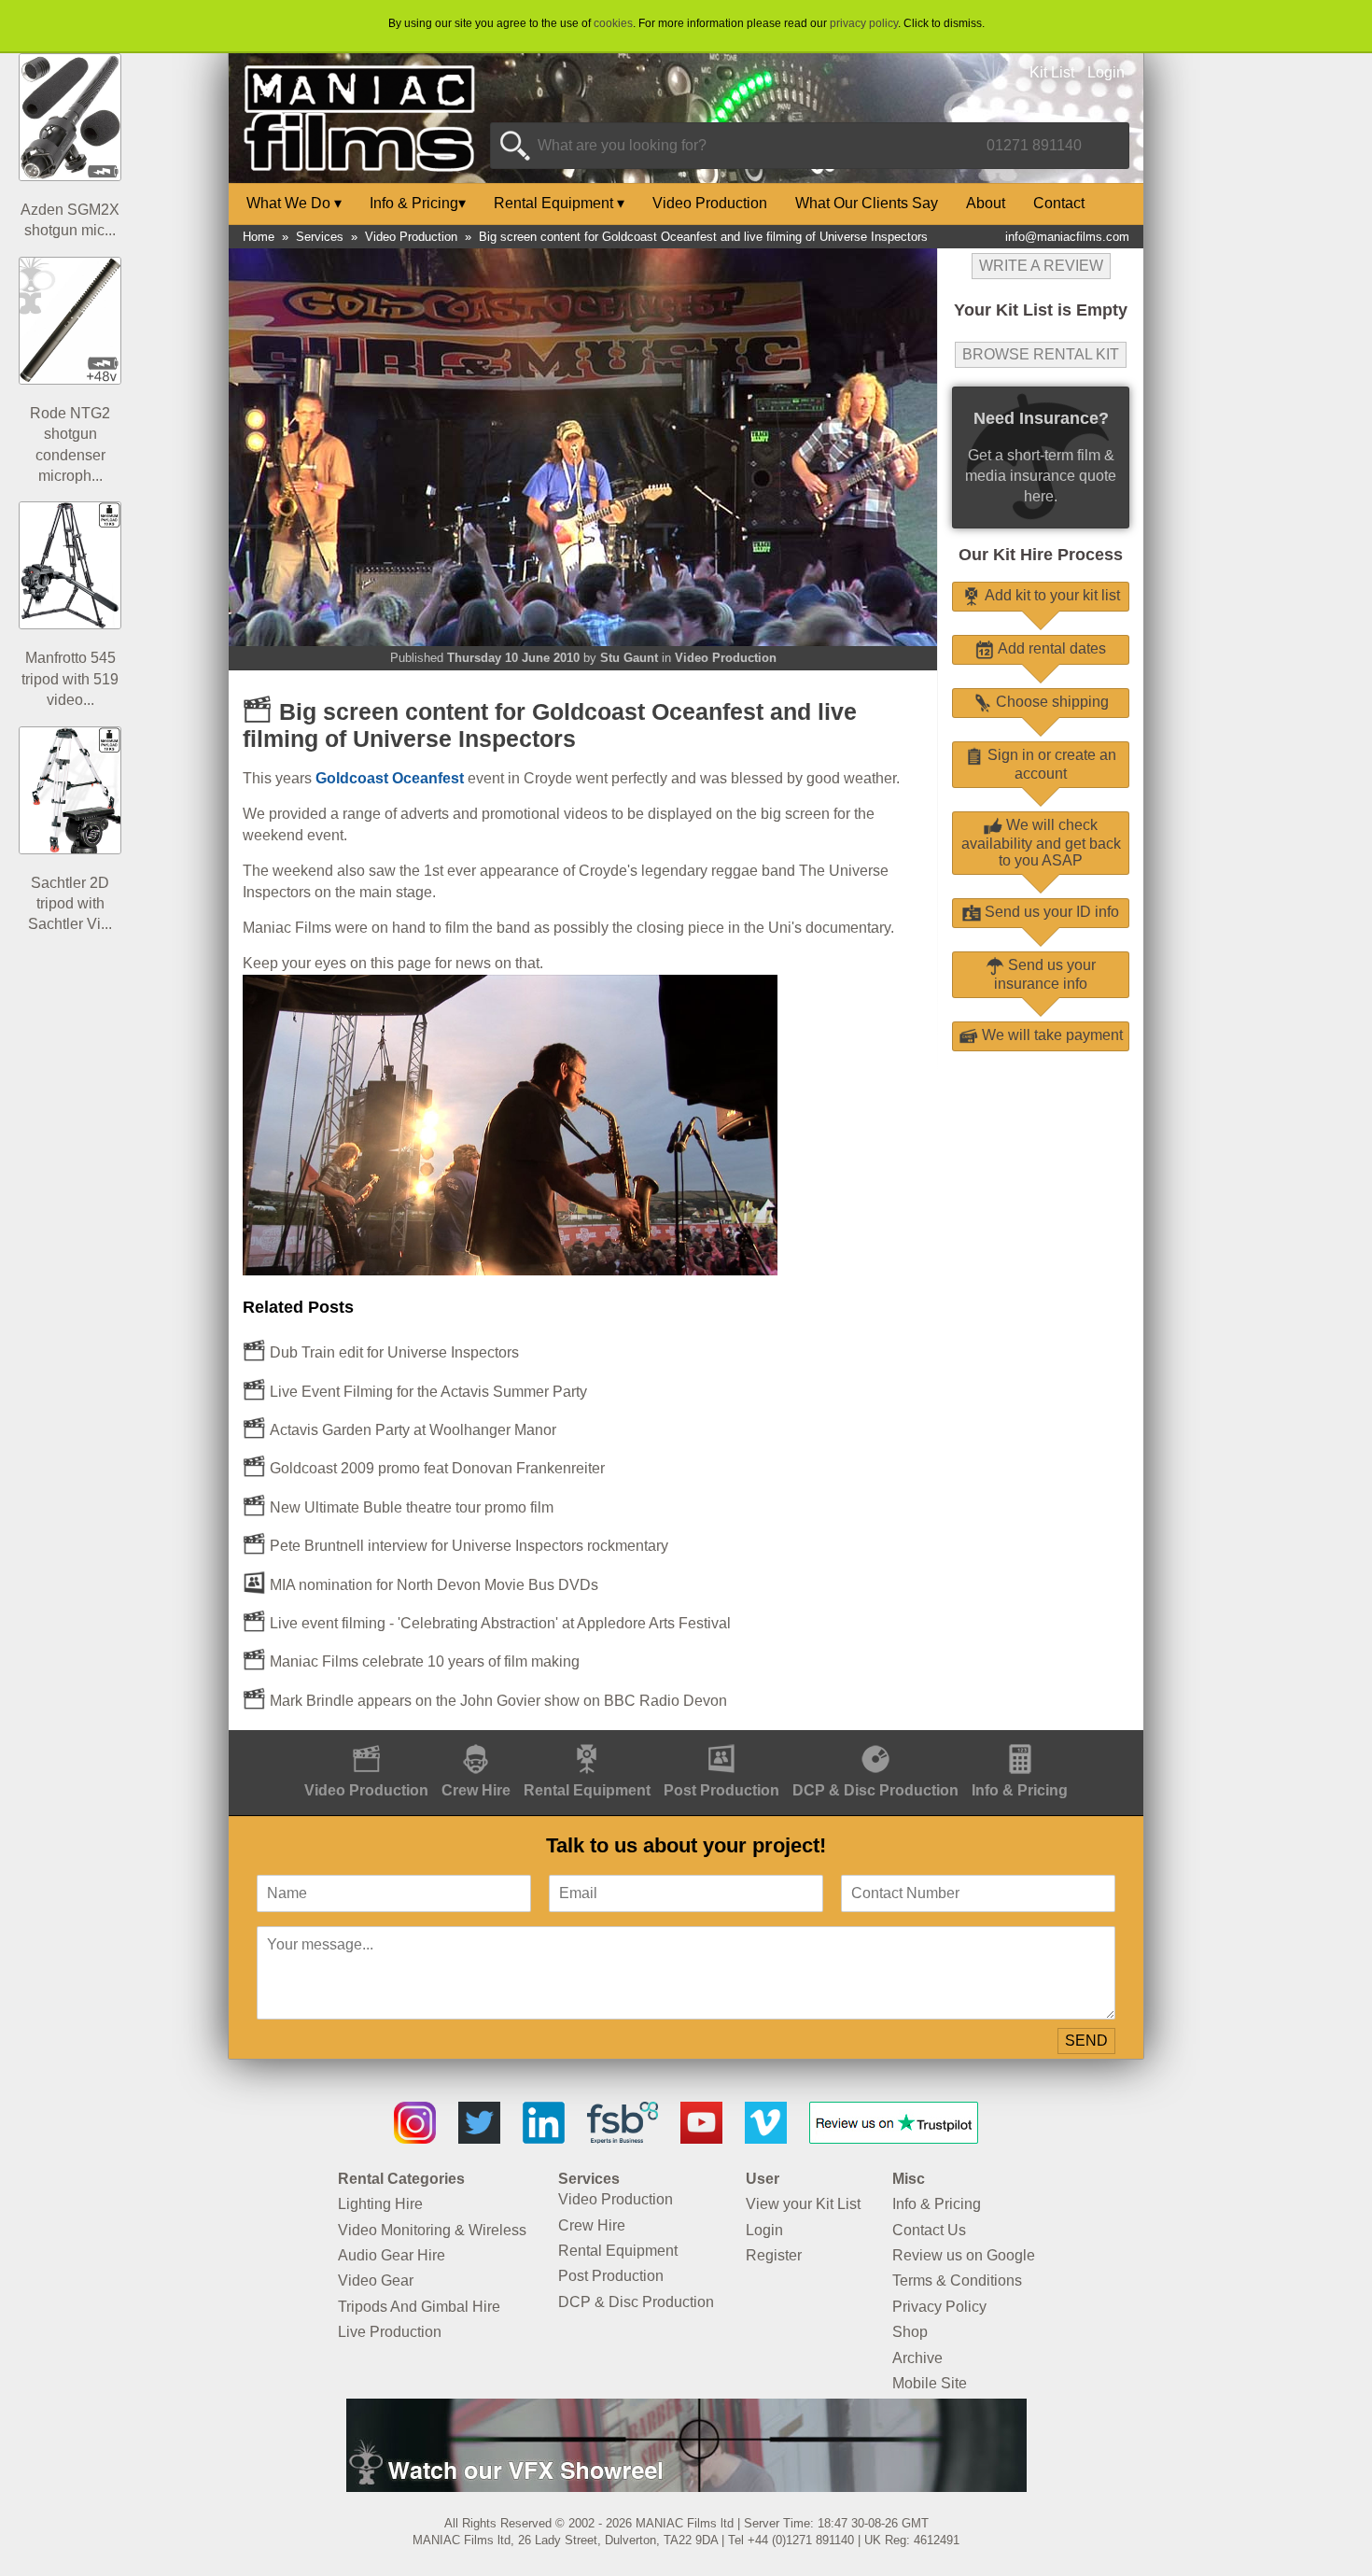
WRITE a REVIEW (1041, 266)
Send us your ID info (1050, 912)
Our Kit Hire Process (1041, 555)
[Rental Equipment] (587, 1740)
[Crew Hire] (476, 1740)
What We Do (294, 203)
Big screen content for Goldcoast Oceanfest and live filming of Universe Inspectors (703, 237)
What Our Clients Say (867, 203)
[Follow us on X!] (479, 2139)
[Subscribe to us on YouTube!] (701, 2139)
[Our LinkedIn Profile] (544, 2139)
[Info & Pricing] (1020, 1740)
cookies (613, 23)
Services (320, 237)
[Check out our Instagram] (415, 2139)
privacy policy (864, 23)
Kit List (1052, 72)
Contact (1059, 203)
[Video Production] (366, 1740)
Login (1106, 72)
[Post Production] (721, 1740)
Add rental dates (1050, 648)
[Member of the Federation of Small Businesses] (623, 2139)
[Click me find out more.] (686, 2487)
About (986, 203)
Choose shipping (1050, 702)
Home (259, 237)
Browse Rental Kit (1041, 354)
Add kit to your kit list (1050, 595)
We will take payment (1050, 1035)
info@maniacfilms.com (1067, 237)
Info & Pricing (418, 203)
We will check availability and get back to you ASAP (1041, 843)
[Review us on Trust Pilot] (894, 2139)
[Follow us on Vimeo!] (766, 2139)
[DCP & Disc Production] (875, 1740)
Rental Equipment (559, 203)
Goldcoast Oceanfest (390, 778)
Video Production (710, 203)
